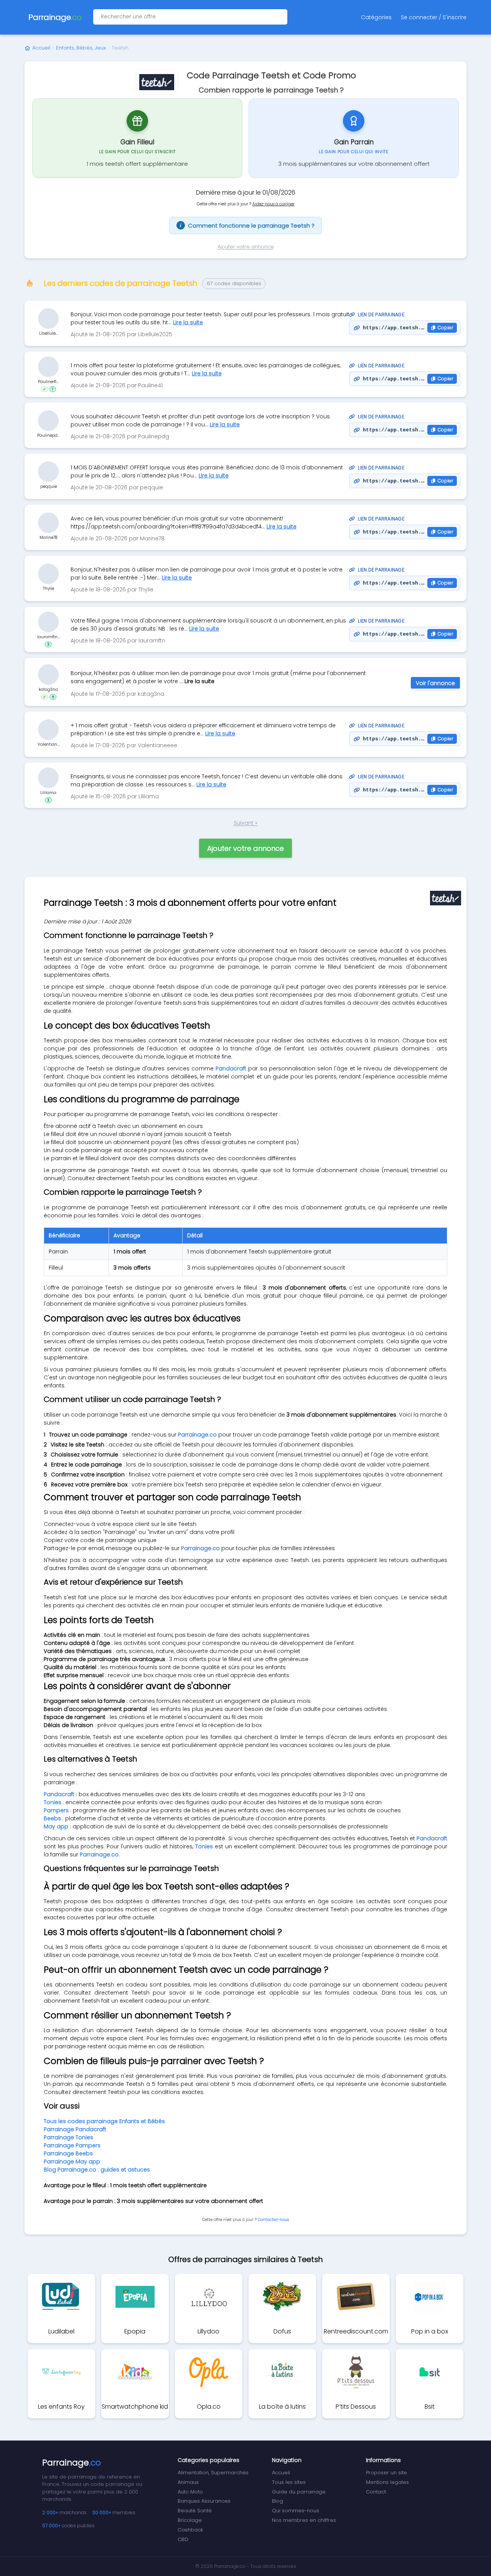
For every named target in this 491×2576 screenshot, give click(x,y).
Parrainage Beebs (68, 2153)
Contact (376, 2492)
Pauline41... (48, 382)
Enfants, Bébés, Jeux (81, 48)
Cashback (190, 2530)
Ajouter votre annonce (246, 247)
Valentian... (49, 744)
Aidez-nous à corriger (274, 204)
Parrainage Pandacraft (75, 2129)
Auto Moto (190, 2492)
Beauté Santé (195, 2511)
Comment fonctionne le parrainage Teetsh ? (247, 225)
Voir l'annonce (435, 683)
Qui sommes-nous (296, 2511)
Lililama (48, 793)
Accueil (41, 48)
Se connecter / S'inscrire (434, 17)
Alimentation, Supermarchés (213, 2473)
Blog (278, 2501)
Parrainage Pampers (72, 2145)
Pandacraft (231, 1068)
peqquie (49, 486)
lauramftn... (49, 637)
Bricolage (190, 2520)
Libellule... (49, 333)
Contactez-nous (273, 2220)
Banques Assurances (204, 2501)
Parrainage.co (197, 1435)
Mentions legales (387, 2482)
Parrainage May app (72, 2162)
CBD (183, 2539)
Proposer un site (386, 2473)
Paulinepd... (49, 435)
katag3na (48, 689)
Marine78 (48, 537)
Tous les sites (289, 2482)
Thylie (49, 589)
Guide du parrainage (299, 2492)
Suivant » (245, 823)
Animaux (188, 2482)
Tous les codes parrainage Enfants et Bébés (104, 2121)
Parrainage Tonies (68, 2137)
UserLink (48, 319)
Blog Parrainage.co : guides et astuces (97, 2170)
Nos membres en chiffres (304, 2520)
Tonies (204, 1846)
